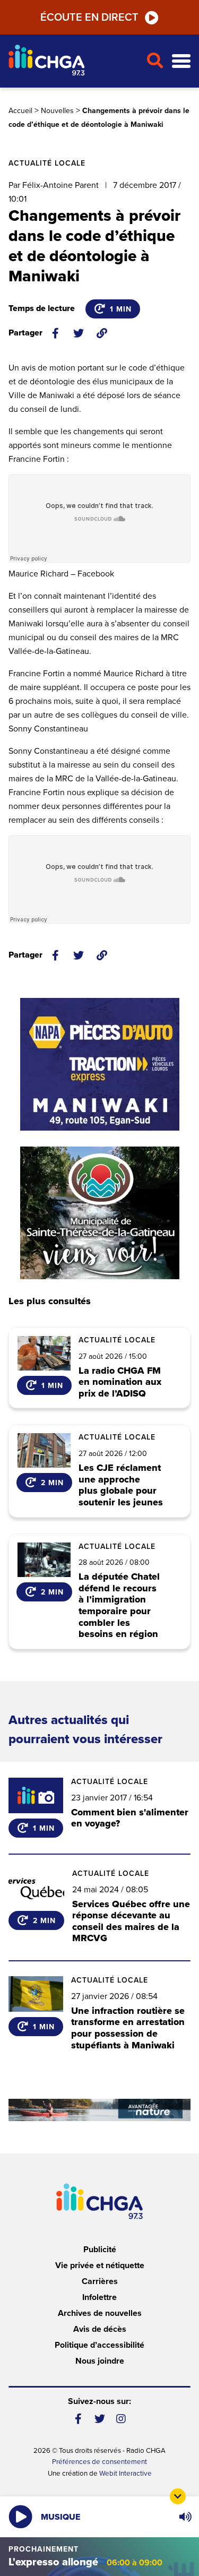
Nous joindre (100, 2361)
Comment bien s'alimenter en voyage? (130, 1818)
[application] (185, 2517)
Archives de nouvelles (100, 2313)
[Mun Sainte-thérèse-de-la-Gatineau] (100, 1213)
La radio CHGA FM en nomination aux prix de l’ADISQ (120, 1382)
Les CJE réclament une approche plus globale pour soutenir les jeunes (121, 1485)
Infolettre (99, 2297)
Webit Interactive (126, 2474)
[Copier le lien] (102, 333)
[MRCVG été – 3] (99, 2110)
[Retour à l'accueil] (73, 61)
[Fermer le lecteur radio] (178, 2496)
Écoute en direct (89, 18)
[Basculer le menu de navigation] (181, 61)
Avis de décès (100, 2329)
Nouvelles (57, 111)
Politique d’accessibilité (99, 2345)
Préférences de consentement (99, 2462)
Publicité (100, 2250)
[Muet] (185, 2517)
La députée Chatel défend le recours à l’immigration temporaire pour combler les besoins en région (119, 1606)
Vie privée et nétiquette (100, 2265)
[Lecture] (20, 2517)
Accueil (20, 111)
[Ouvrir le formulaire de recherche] (155, 61)
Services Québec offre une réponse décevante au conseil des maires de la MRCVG (131, 1921)
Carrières (100, 2281)
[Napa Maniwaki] (100, 1064)
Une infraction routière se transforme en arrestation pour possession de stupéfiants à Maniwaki (128, 2028)
